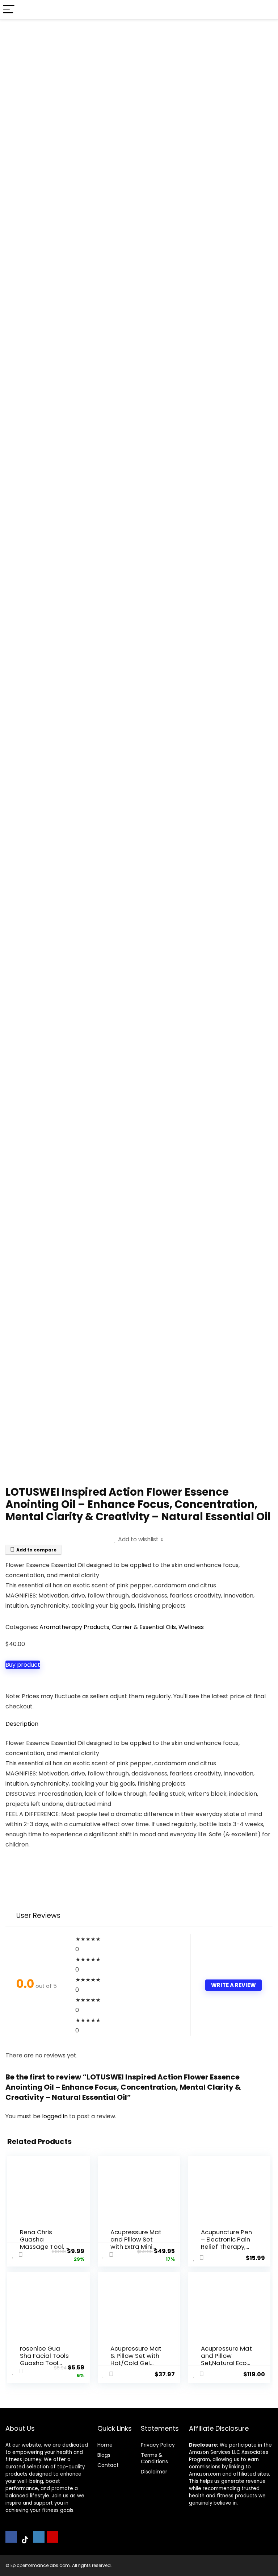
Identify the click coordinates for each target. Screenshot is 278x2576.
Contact (108, 2465)
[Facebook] (11, 2537)
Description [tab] (22, 1724)
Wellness (191, 1627)
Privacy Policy (158, 2445)
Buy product (23, 1665)
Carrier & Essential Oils (144, 1627)
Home (105, 2445)
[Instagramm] (39, 2537)
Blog (103, 2455)
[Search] (267, 10)
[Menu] (9, 10)
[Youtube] (52, 2537)
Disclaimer (154, 2472)
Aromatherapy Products (74, 1627)
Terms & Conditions (154, 2458)
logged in (56, 2116)
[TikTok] (25, 2540)
